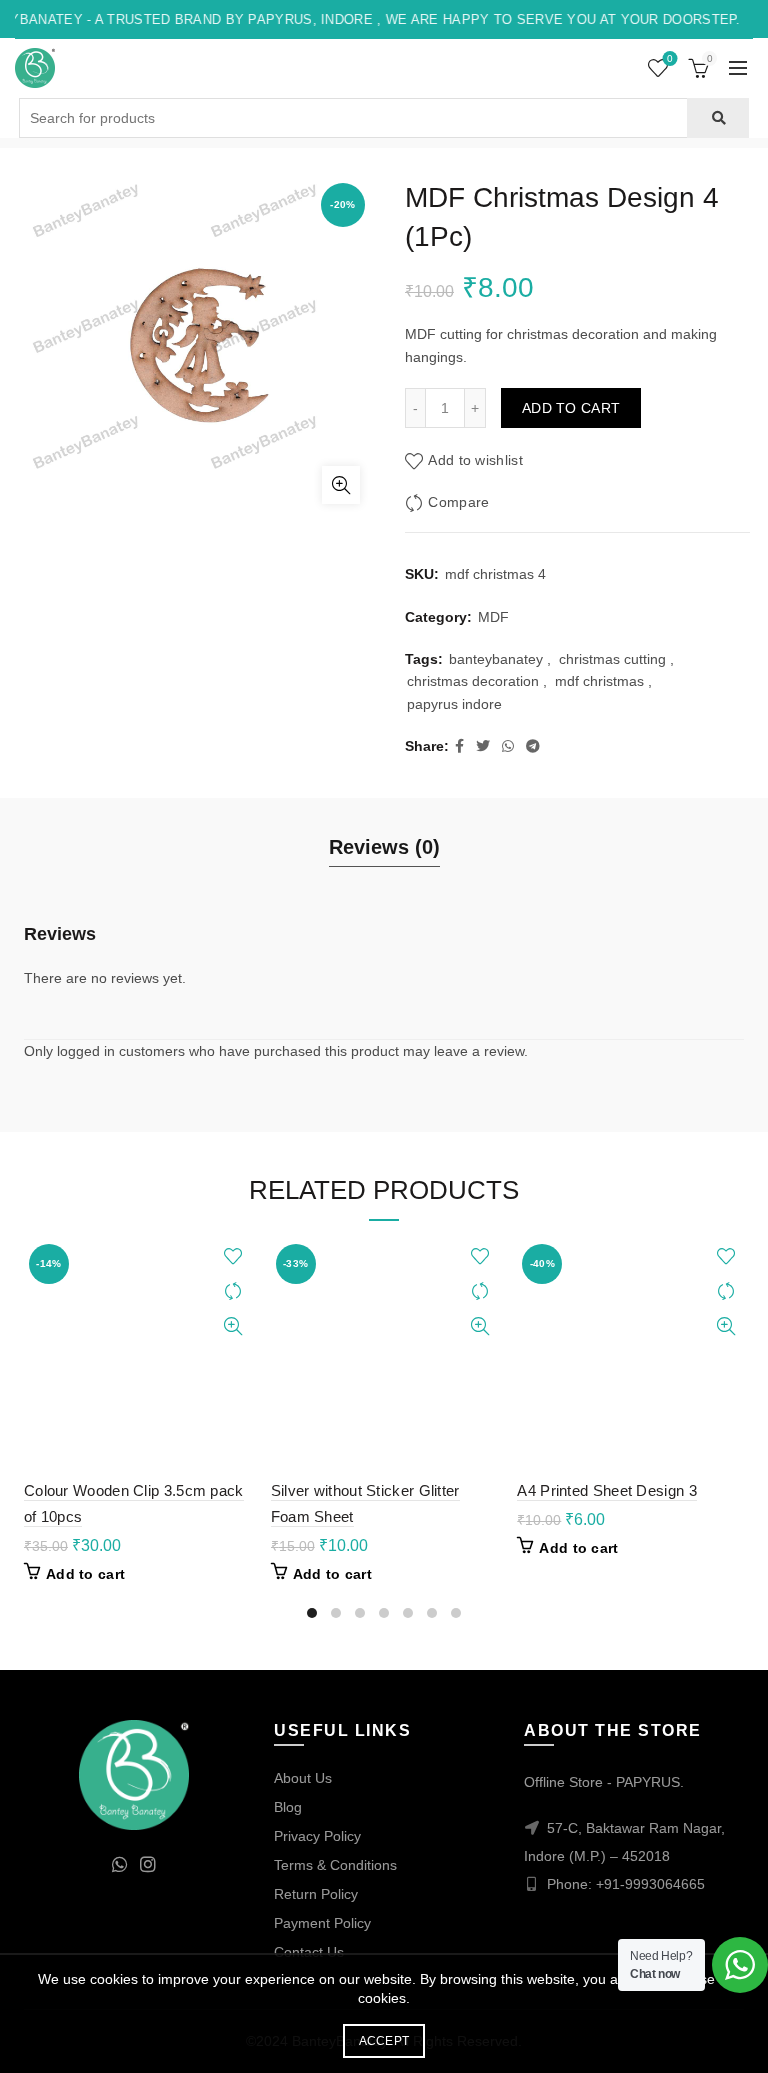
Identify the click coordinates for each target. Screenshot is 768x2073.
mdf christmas (599, 681)
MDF (493, 617)
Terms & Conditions (335, 1865)
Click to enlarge (341, 485)
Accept (384, 2041)
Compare (458, 502)
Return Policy (316, 1894)
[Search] (717, 118)
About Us (303, 1778)
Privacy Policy (317, 1836)
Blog (288, 1807)
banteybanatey (496, 659)
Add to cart (571, 408)
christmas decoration (473, 681)
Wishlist (670, 58)
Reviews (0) (384, 847)
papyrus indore (454, 704)
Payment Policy (322, 1923)
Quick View (233, 1326)
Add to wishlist (475, 460)
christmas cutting (612, 659)
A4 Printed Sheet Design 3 (607, 1490)
